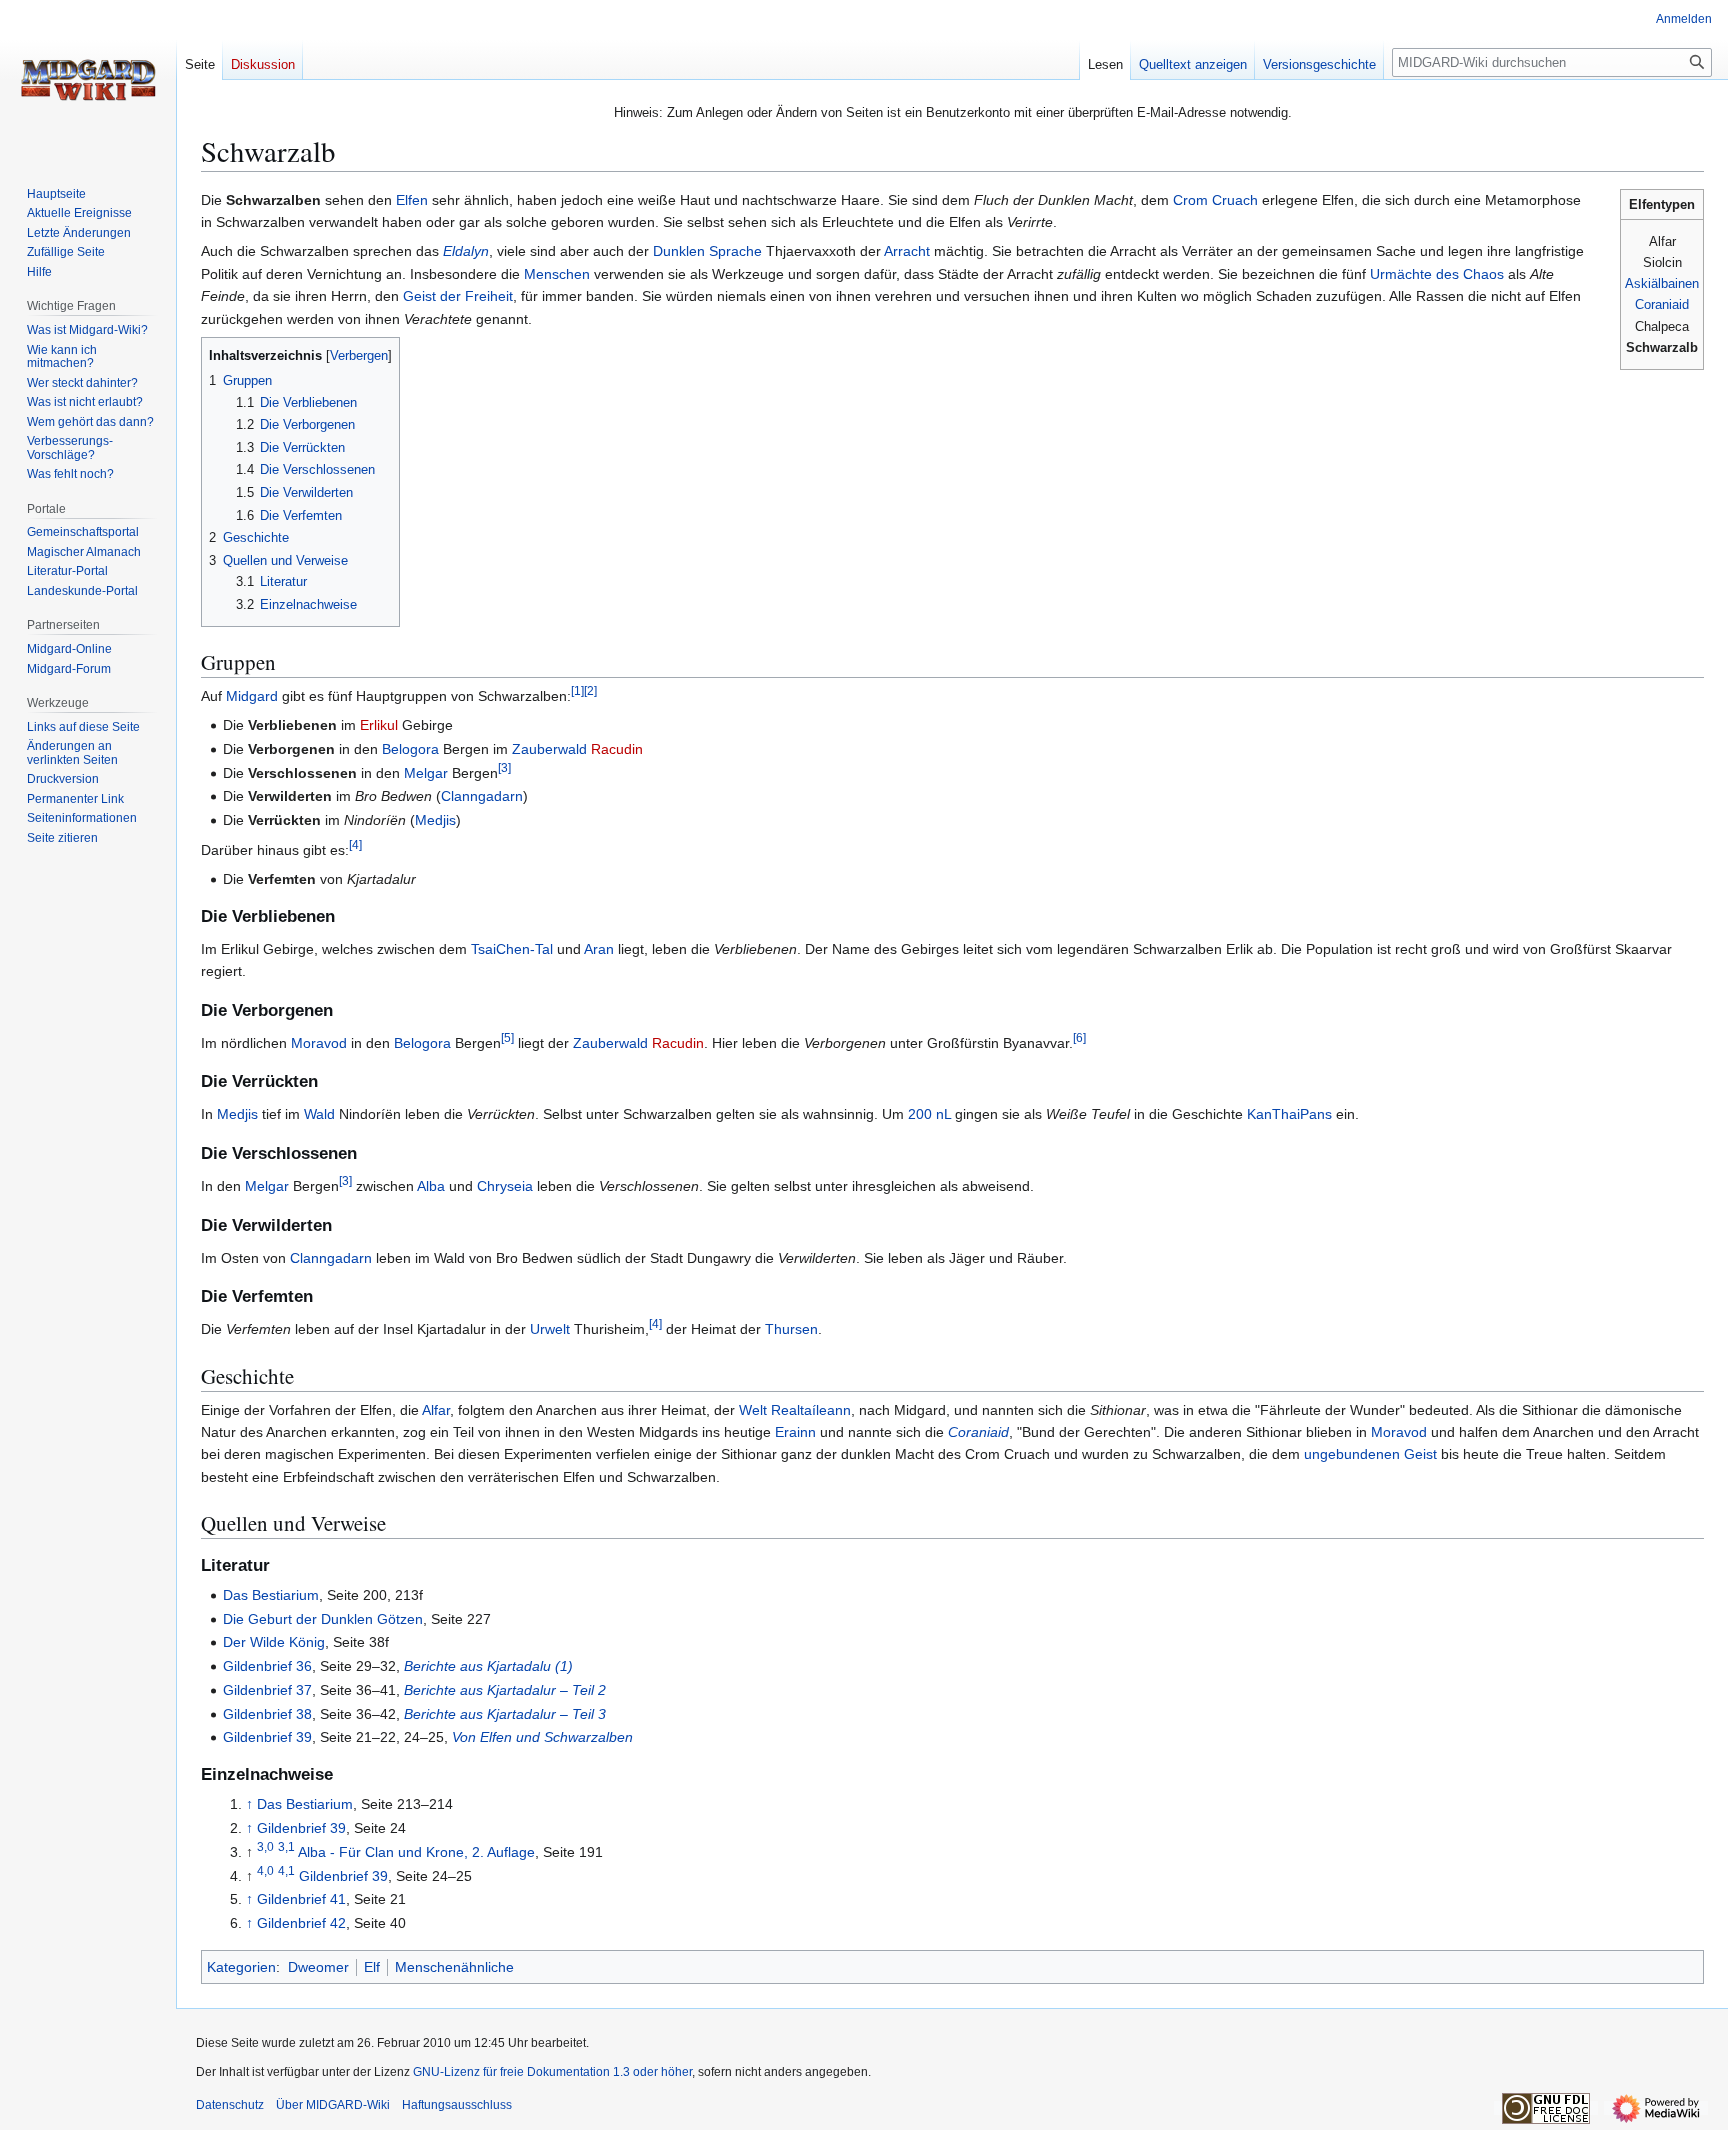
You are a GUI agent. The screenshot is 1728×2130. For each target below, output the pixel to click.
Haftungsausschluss (457, 2105)
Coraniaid (1662, 304)
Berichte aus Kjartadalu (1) (488, 1666)
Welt (753, 1410)
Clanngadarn (482, 796)
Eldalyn (466, 251)
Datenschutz (230, 2105)
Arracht (907, 251)
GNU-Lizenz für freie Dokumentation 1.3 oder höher (552, 2072)
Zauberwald (549, 749)
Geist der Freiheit (458, 296)
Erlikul (379, 725)
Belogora (410, 749)
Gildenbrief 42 (301, 1923)
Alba (431, 1186)
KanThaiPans (1289, 1114)
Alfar (436, 1410)
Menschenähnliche (454, 1967)
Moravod (319, 1043)
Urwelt (550, 1329)
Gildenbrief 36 (267, 1666)
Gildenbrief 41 (301, 1899)
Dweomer (318, 1967)
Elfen (412, 200)
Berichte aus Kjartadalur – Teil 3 (505, 1714)
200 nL (929, 1114)
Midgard (252, 696)
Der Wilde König (274, 1642)
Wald (319, 1114)
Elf (372, 1967)
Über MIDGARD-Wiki (333, 2105)
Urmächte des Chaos (1437, 274)
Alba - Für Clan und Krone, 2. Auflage (416, 1852)
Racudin (617, 749)
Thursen (791, 1329)
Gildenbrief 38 (267, 1714)
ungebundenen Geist (1370, 1454)
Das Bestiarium (271, 1595)
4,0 (265, 1870)
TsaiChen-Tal (512, 949)
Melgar (426, 773)
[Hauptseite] (88, 80)
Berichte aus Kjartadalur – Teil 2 (505, 1690)
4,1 (286, 1870)
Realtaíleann (811, 1410)
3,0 (265, 1846)
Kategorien (241, 1967)
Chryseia (505, 1186)
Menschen (557, 274)
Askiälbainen (1662, 283)
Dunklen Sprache (707, 251)
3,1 (286, 1846)
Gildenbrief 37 (267, 1690)
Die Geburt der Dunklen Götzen (323, 1619)
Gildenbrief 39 (267, 1737)
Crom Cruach (1215, 200)
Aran (599, 949)
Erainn (795, 1432)
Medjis (435, 820)
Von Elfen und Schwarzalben (542, 1737)
